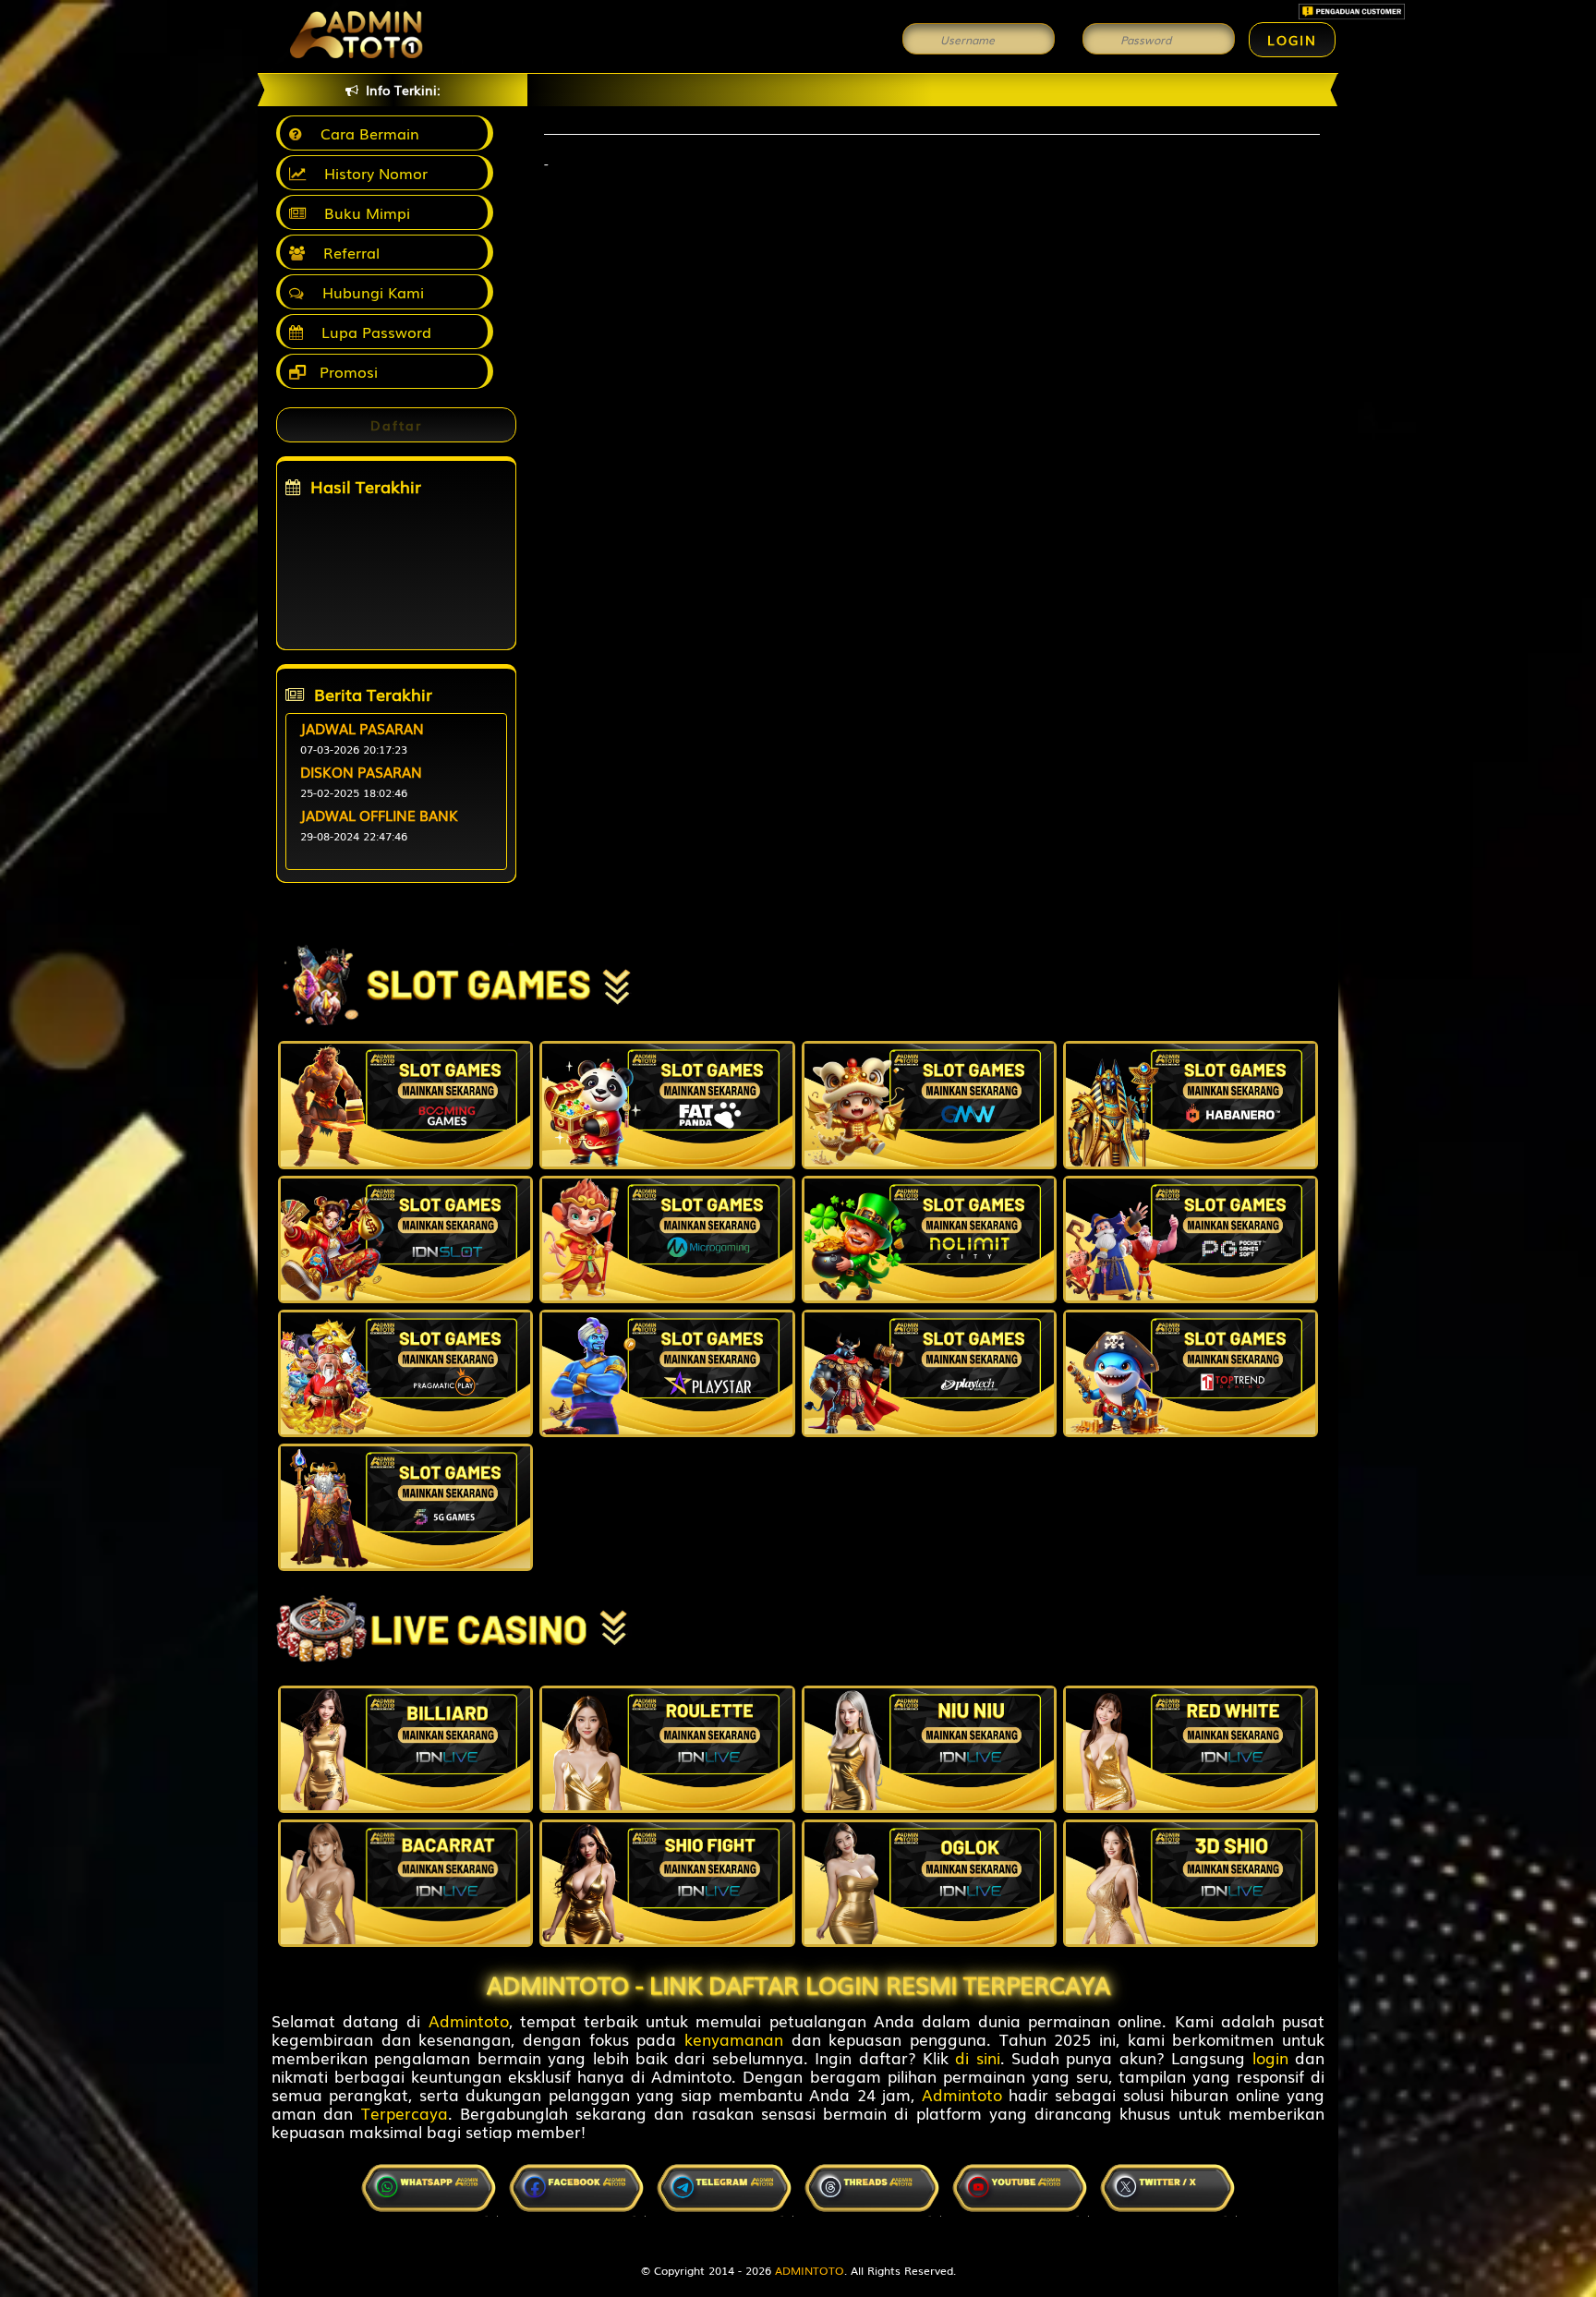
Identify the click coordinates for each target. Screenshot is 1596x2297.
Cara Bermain (365, 133)
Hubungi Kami (369, 292)
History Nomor (371, 173)
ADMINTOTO (810, 2270)
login (1270, 2057)
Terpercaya (405, 2113)
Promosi (346, 371)
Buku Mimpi (363, 212)
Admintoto (469, 2020)
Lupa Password (372, 332)
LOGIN (1292, 40)
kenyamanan (734, 2039)
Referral (347, 252)
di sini (977, 2057)
